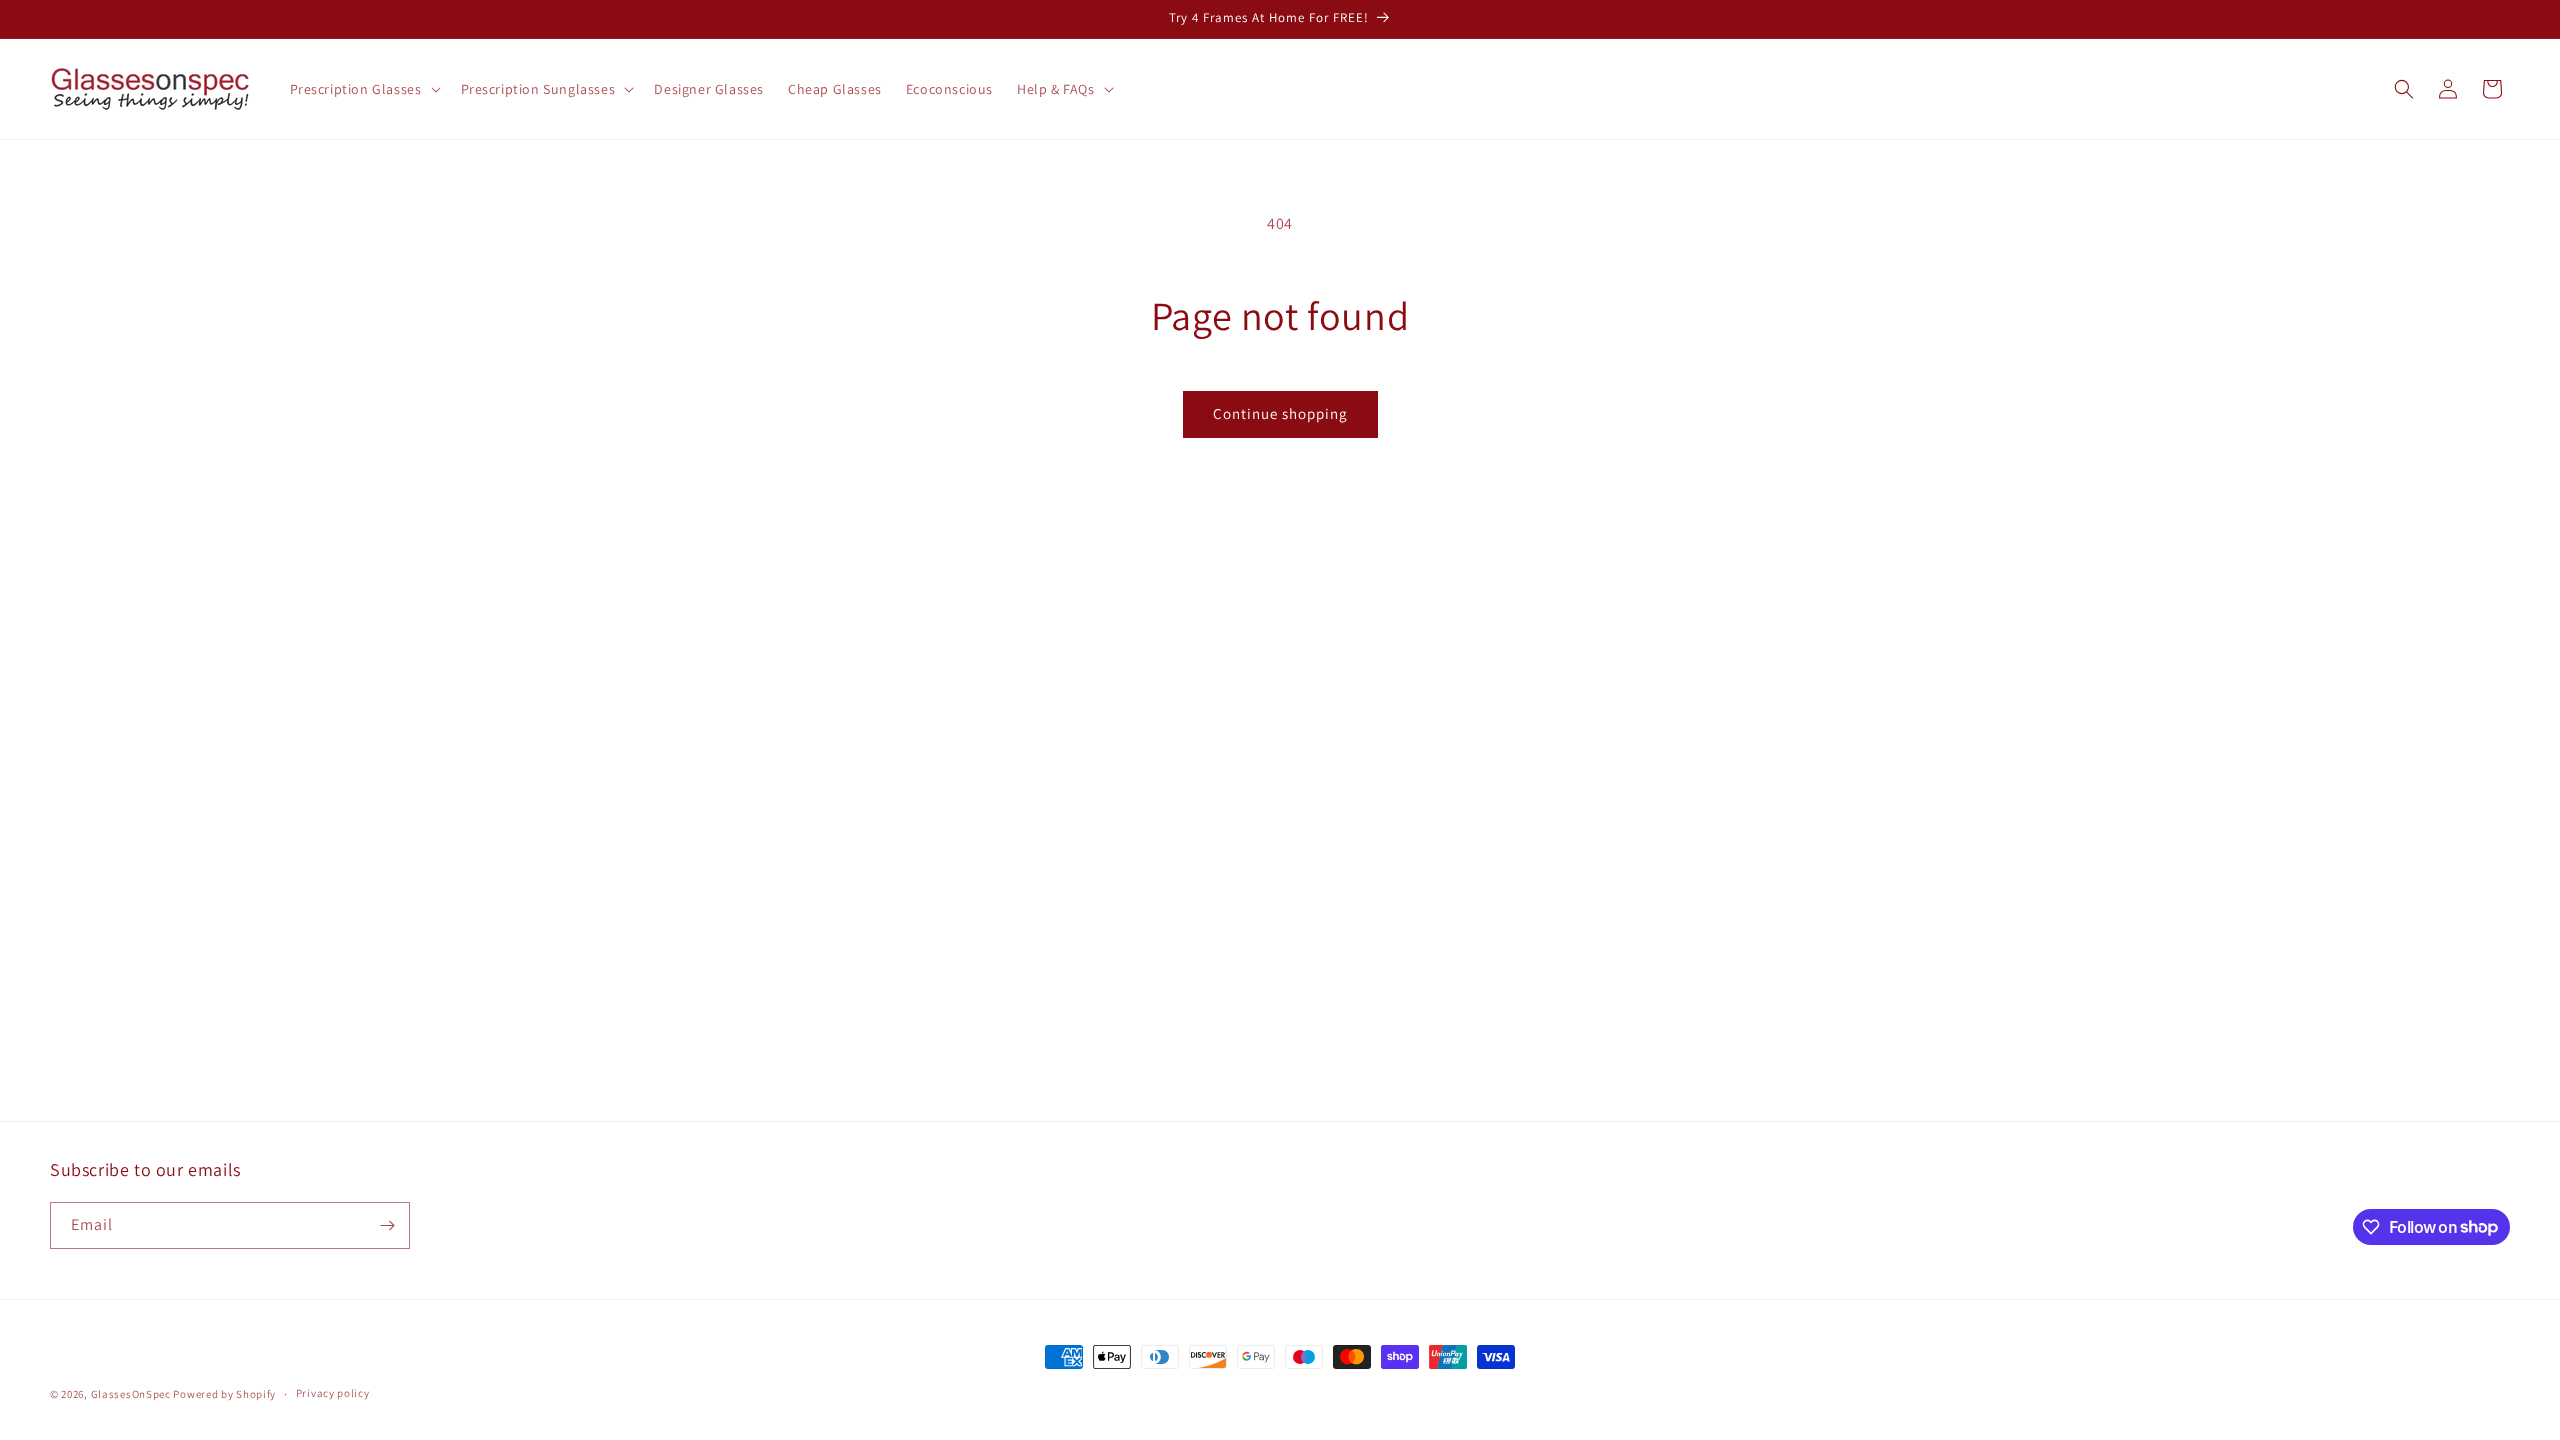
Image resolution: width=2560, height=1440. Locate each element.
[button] (363, 89)
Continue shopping (1280, 413)
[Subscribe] (387, 1225)
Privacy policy (333, 1393)
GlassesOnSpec (131, 1394)
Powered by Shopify (224, 1394)
